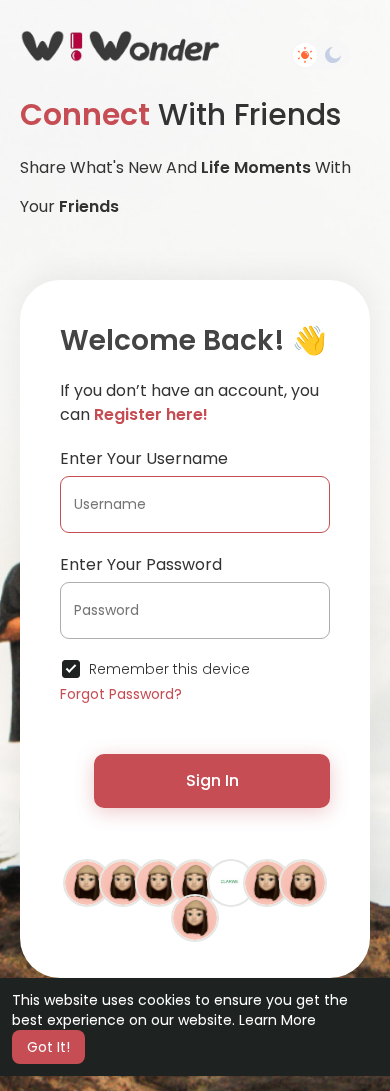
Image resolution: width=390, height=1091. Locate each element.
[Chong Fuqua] (159, 882)
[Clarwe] (231, 882)
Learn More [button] (277, 1020)
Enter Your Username (144, 458)
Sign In (212, 780)
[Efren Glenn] (267, 882)
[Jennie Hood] (195, 917)
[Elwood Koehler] (123, 882)
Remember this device (169, 669)
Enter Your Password (141, 564)
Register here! (151, 414)
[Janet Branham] (303, 882)
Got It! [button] (48, 1047)
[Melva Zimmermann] (87, 882)
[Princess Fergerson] (195, 882)
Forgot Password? (121, 694)
